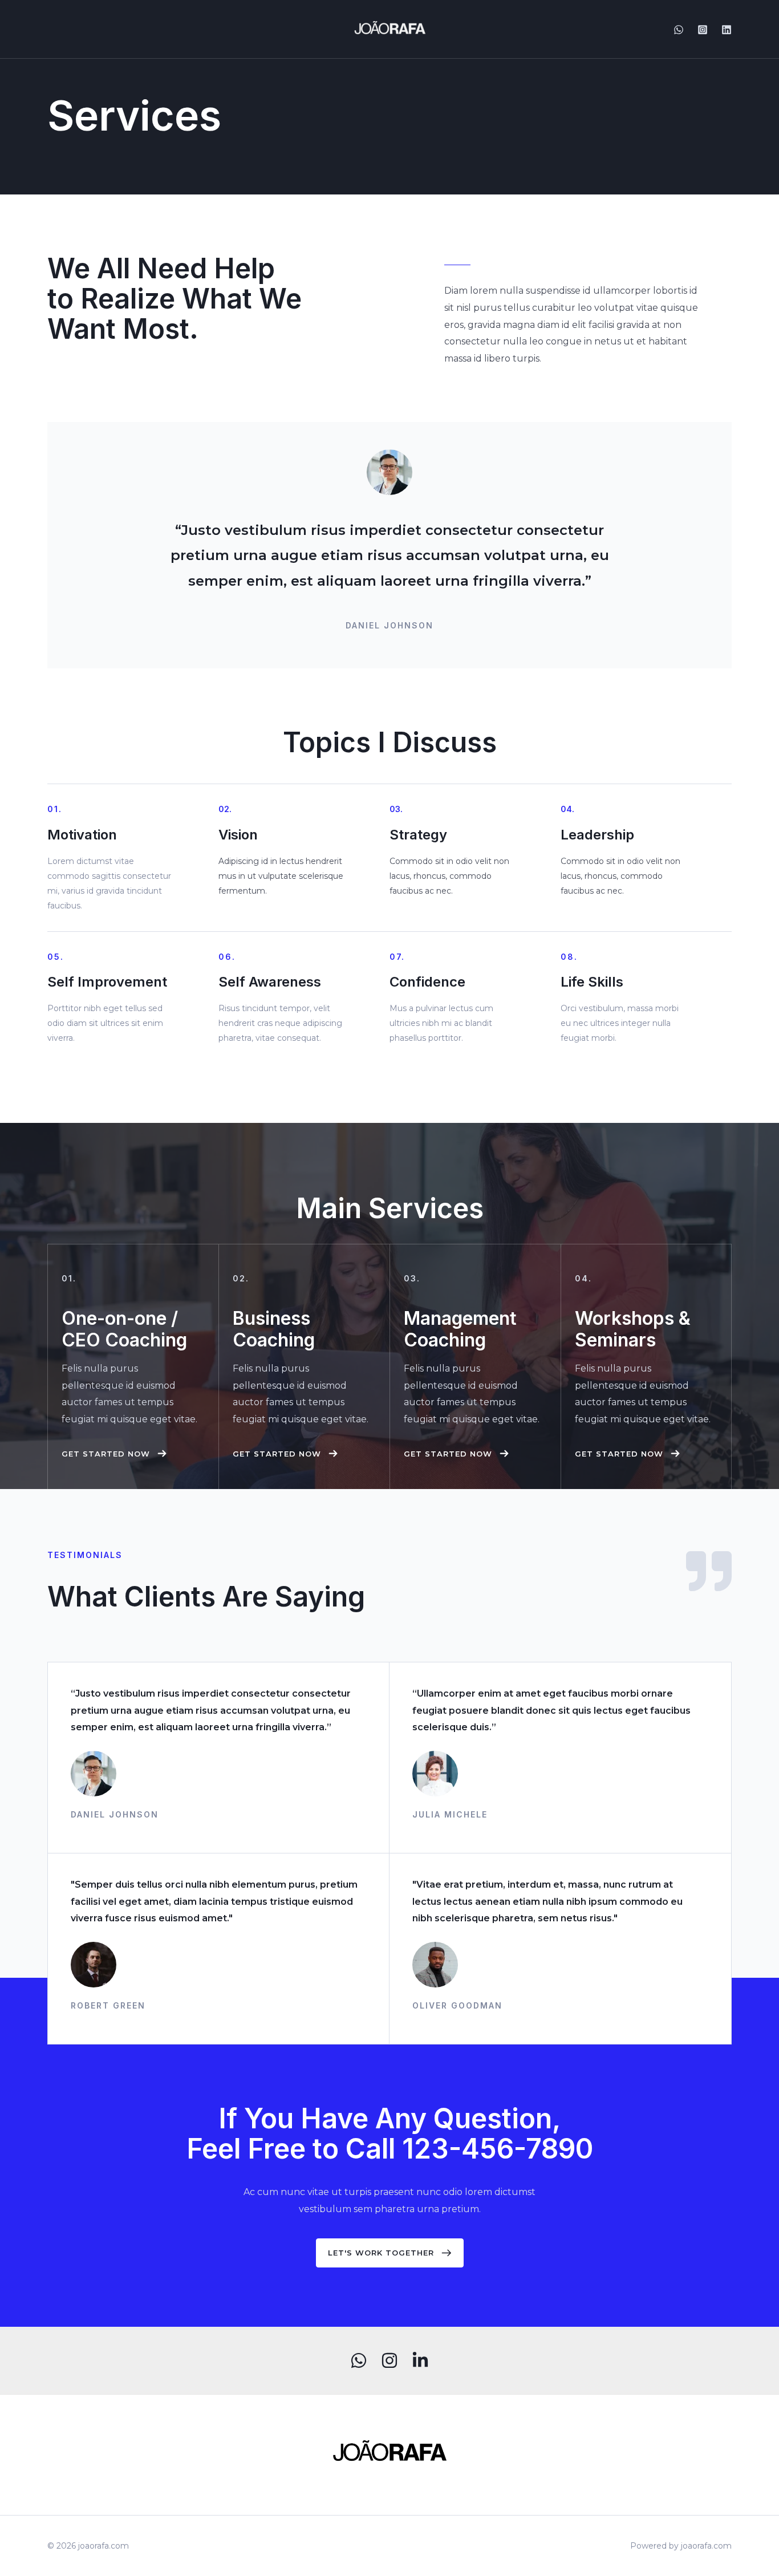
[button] (115, 1454)
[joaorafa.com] (390, 28)
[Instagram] (703, 30)
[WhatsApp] (679, 30)
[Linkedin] (727, 30)
